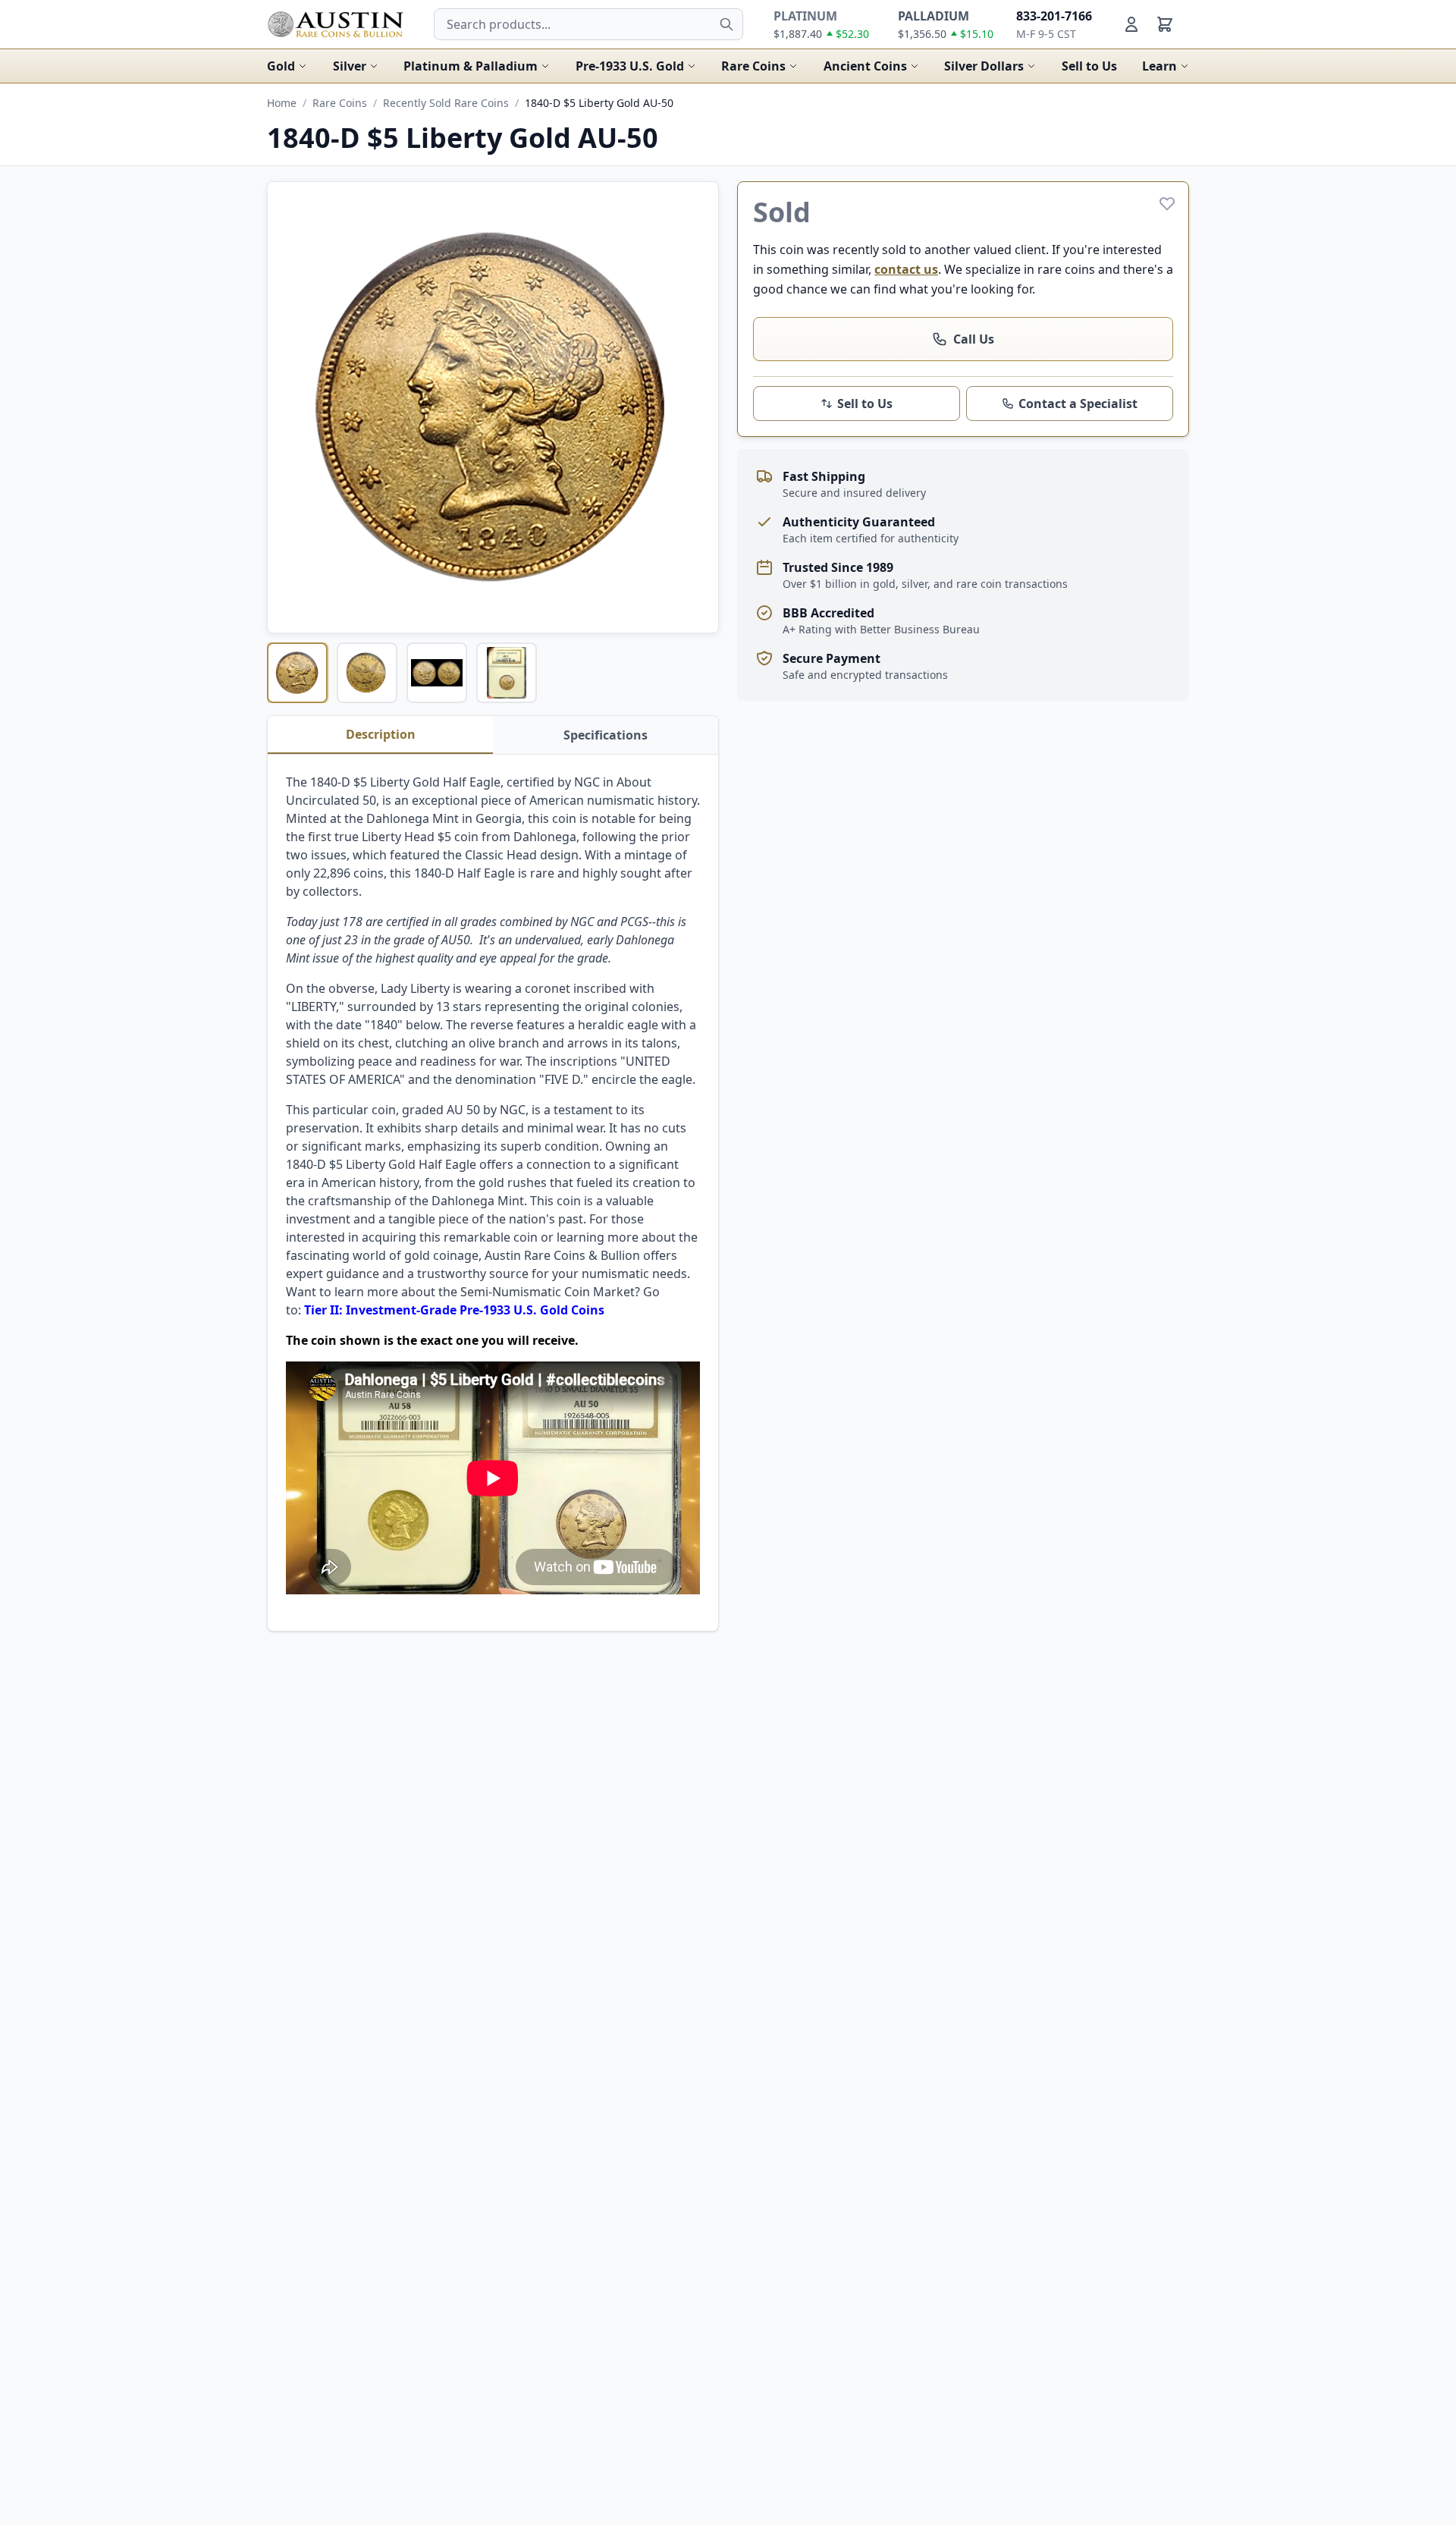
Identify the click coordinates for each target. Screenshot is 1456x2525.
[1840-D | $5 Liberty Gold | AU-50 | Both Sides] (437, 673)
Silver (350, 66)
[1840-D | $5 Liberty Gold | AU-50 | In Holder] (507, 673)
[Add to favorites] (1167, 203)
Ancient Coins (865, 66)
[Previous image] (289, 407)
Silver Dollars (984, 66)
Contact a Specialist (1078, 404)
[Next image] (697, 407)
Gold (281, 66)
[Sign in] (1131, 24)
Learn (1159, 66)
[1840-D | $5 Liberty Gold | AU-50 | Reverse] (367, 673)
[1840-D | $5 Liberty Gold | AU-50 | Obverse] (297, 673)
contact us (906, 269)
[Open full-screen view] (493, 407)
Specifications (606, 735)
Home (282, 103)
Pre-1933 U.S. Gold (630, 66)
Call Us (974, 339)
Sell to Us (1089, 66)
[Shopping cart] (1165, 24)
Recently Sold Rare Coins (446, 103)
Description (381, 734)
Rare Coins (753, 66)
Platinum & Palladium (471, 66)
